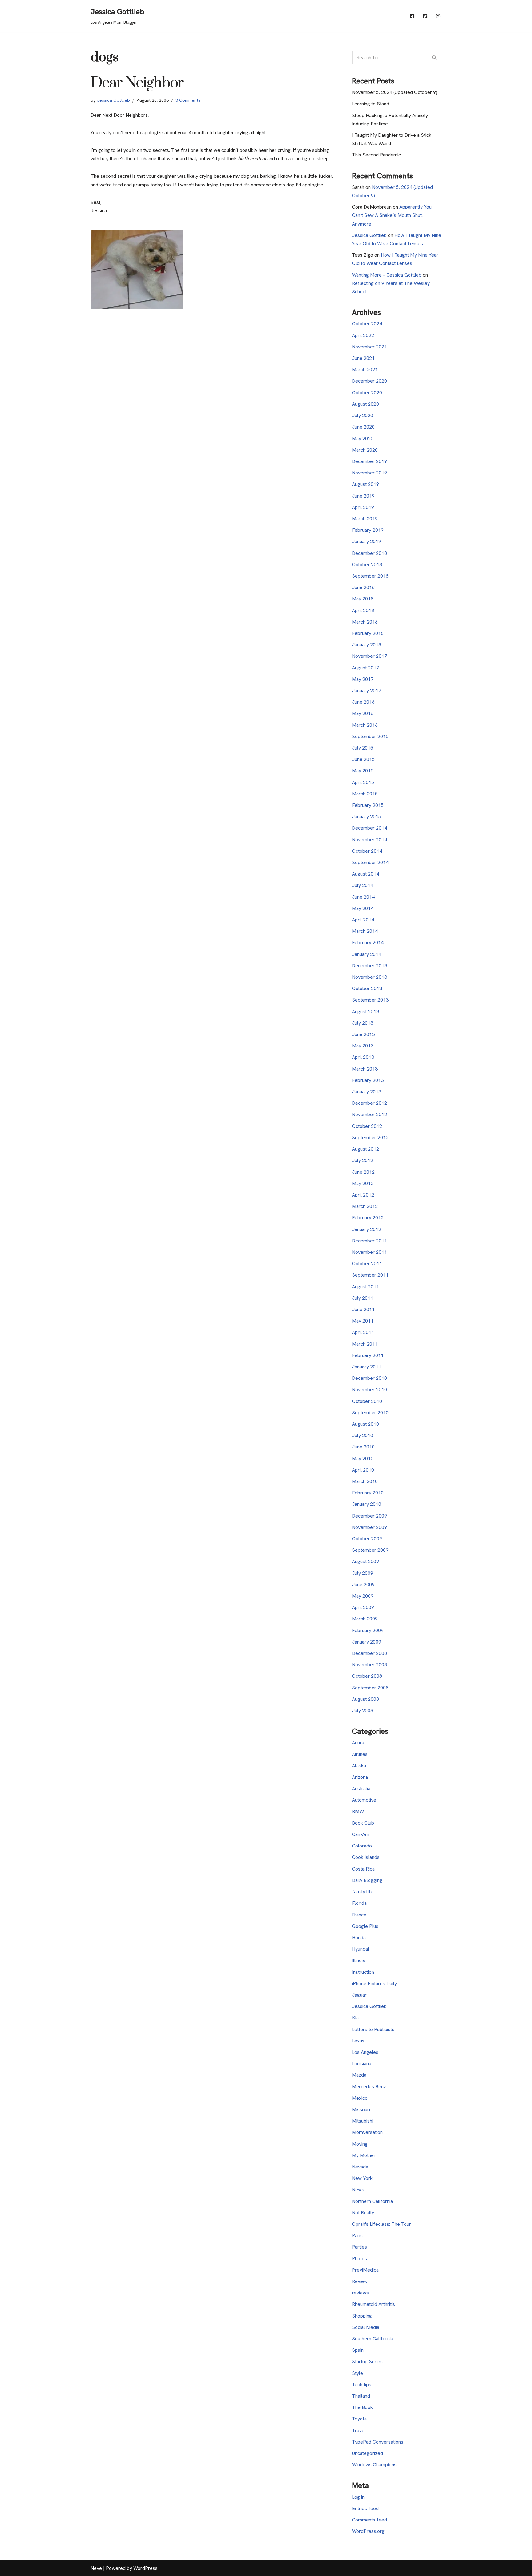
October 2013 (367, 988)
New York (362, 2178)
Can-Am (361, 1834)
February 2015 (368, 805)
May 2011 (363, 1321)
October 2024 (367, 324)
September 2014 (370, 862)
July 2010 (363, 1435)
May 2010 (363, 1459)
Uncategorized (367, 2453)
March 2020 (365, 450)
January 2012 (367, 1229)
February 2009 (368, 1630)
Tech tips (362, 2385)
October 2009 (367, 1539)
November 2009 (369, 1527)
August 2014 (365, 874)
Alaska (359, 1766)
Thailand (361, 2396)
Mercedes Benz (369, 2087)
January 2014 (367, 954)
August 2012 (365, 1149)
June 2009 (363, 1585)
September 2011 (370, 1275)
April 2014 (363, 920)
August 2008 (365, 1699)
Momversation (367, 2132)
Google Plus (365, 1926)
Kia (355, 2018)
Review (360, 2281)
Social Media (366, 2327)
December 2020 (369, 381)
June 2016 (363, 702)
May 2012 (363, 1183)
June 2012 (363, 1172)
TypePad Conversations (378, 2442)
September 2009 (370, 1550)
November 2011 (369, 1252)
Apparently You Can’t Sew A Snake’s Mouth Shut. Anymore (392, 215)
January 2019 (367, 541)
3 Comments (188, 100)
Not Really (363, 2213)
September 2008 (370, 1688)
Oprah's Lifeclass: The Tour (381, 2224)
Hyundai (360, 1949)
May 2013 (363, 1046)
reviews (360, 2293)
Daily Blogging (367, 1880)
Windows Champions (374, 2465)
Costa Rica (363, 1869)
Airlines (360, 1754)
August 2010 (365, 1424)
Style (357, 2373)
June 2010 (363, 1447)
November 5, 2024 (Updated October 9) (395, 92)
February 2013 (368, 1080)
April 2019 (363, 507)
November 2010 (369, 1390)
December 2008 (369, 1653)
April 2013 (363, 1057)
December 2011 (369, 1241)
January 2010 (367, 1504)
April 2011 (363, 1332)
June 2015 (363, 759)
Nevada (360, 2167)
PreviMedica (365, 2270)
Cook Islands (366, 1857)
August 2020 (365, 404)
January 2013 (367, 1092)
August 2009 (365, 1561)
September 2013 (370, 1000)
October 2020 (367, 393)
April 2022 (363, 335)
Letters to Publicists (373, 2029)
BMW (358, 1812)
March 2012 (365, 1206)
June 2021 (363, 358)
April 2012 (363, 1195)
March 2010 (365, 1481)
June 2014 (363, 897)
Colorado (362, 1846)
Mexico (360, 2098)
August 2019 (365, 484)
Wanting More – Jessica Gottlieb (387, 275)
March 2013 (365, 1069)
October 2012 (367, 1126)
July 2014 (363, 885)
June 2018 (363, 587)
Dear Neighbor (137, 83)
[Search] (435, 57)
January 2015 (367, 817)
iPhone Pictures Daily (374, 1983)
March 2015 (365, 794)
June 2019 (363, 496)
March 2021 (365, 370)
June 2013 (363, 1034)
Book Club (363, 1823)
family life (363, 1892)
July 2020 (363, 415)
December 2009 (369, 1516)
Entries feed (365, 2508)
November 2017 (369, 656)
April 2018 (363, 610)
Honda (359, 1938)
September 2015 (370, 736)
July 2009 (363, 1573)
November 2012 (369, 1114)
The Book (362, 2407)
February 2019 (368, 530)
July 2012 (363, 1160)
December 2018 (369, 553)
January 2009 (367, 1642)
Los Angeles (365, 2052)
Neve (96, 2568)
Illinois (359, 1960)
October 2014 (367, 851)
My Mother (364, 2155)
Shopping (362, 2316)
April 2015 (363, 782)
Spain (358, 2350)
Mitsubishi (363, 2121)
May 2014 (363, 908)
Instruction (363, 1972)
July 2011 (363, 1298)
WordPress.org (368, 2531)
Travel (359, 2430)
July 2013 (363, 1023)
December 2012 (369, 1103)
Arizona (360, 1777)
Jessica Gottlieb (113, 100)
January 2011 (367, 1367)
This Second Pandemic (376, 155)
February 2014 (368, 943)
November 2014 (369, 840)
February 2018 (368, 633)
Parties (359, 2247)
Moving (360, 2144)
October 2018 (367, 565)
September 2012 (370, 1138)
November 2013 (369, 977)
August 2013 (365, 1012)
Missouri (361, 2109)
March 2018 (365, 622)
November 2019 (369, 473)
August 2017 (365, 668)
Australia (361, 1788)
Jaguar (359, 1995)
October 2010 (367, 1401)
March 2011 (365, 1344)
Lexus (358, 2041)
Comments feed (369, 2520)
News (358, 2190)
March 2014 (365, 931)
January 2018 (367, 645)
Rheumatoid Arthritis (373, 2304)
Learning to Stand (371, 104)
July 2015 (363, 748)
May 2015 (363, 771)
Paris (357, 2235)
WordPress (145, 2568)
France (359, 1915)
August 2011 (365, 1287)
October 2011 (367, 1264)
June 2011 (363, 1309)
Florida (359, 1903)
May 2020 (363, 439)
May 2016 (363, 713)
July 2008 (363, 1711)
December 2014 (369, 828)
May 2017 (363, 679)
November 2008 (369, 1665)
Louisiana (362, 2064)
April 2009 (363, 1607)
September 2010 (370, 1413)
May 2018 (363, 599)
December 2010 (369, 1378)
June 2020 (363, 427)
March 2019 (365, 519)
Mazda (359, 2075)
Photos (359, 2259)
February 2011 (368, 1355)
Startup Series (367, 2361)
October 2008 (367, 1676)
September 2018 (370, 576)
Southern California (373, 2339)
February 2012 (368, 1218)
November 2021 (369, 347)
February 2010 (368, 1493)
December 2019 (369, 461)
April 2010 (363, 1470)
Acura (358, 1743)
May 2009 (363, 1596)
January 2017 (367, 691)
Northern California (372, 2201)
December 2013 (369, 966)
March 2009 (365, 1619)
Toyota (359, 2419)
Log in (358, 2497)
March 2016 (365, 725)
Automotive (364, 1800)
